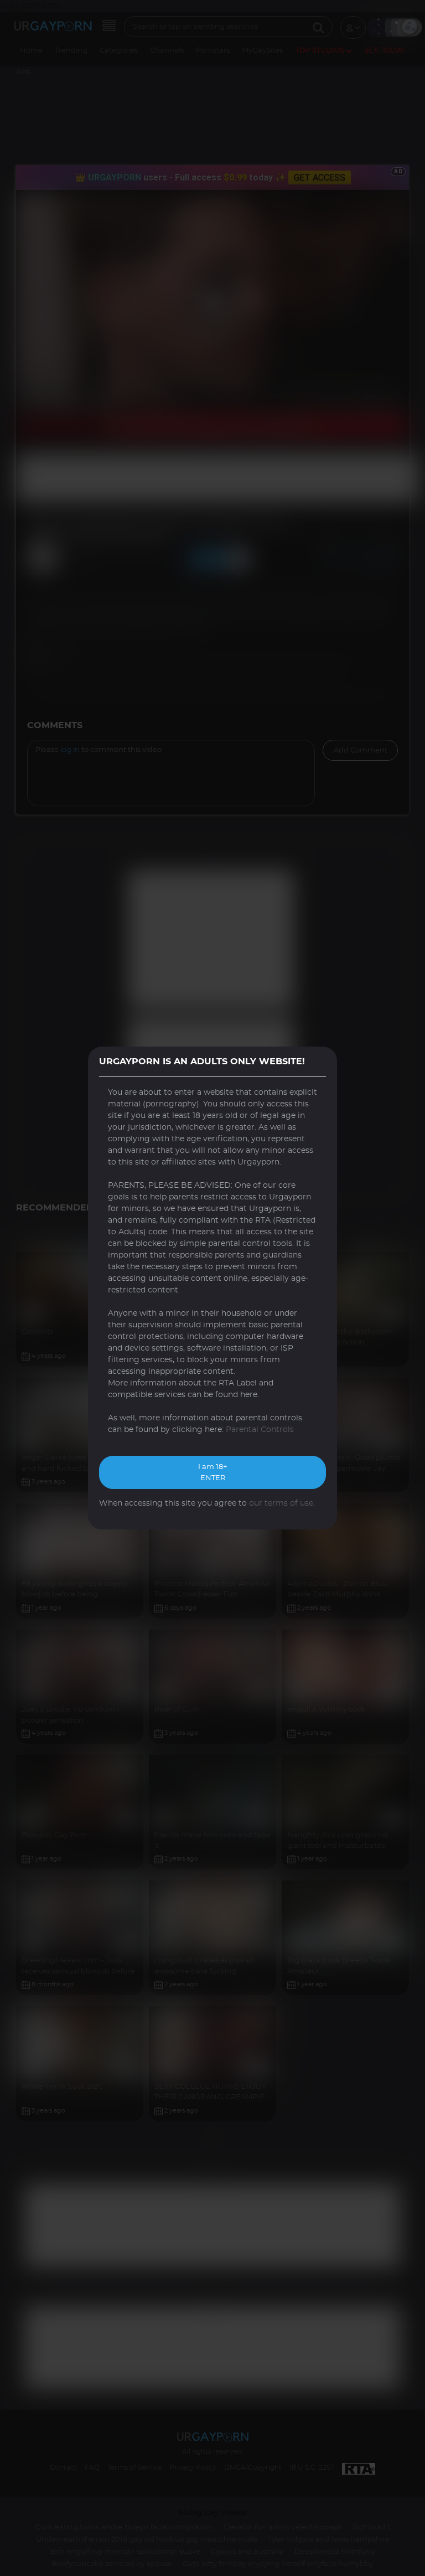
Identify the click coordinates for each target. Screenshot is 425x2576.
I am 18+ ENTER (212, 1473)
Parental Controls (260, 1430)
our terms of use (281, 1503)
